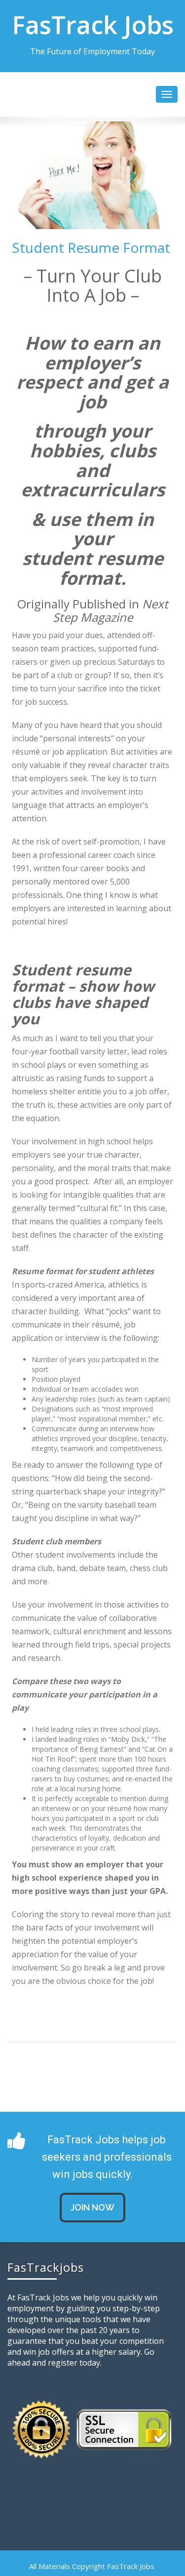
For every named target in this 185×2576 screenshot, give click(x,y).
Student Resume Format (91, 247)
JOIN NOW (92, 2207)
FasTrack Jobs (93, 25)
